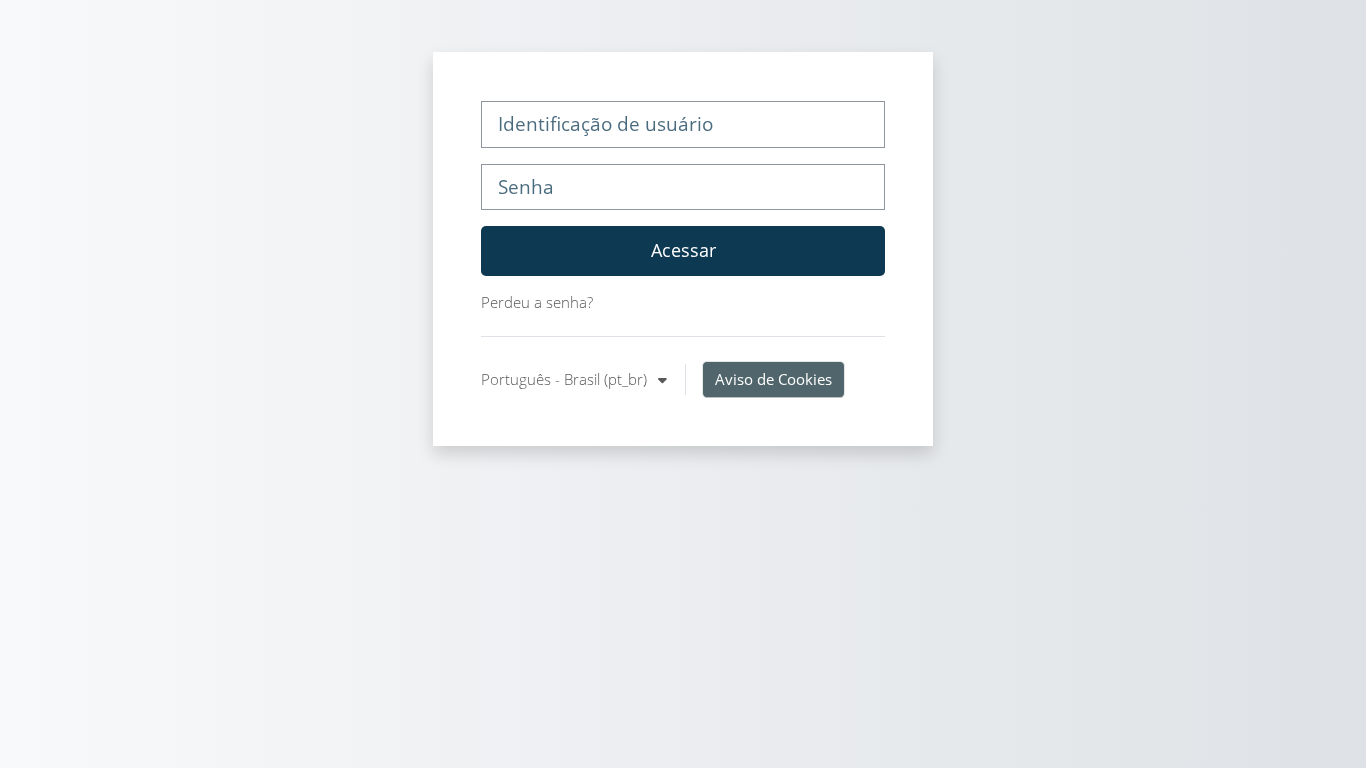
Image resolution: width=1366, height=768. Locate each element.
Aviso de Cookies (773, 379)
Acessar (683, 250)
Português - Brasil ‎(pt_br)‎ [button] (566, 379)
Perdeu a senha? (537, 302)
